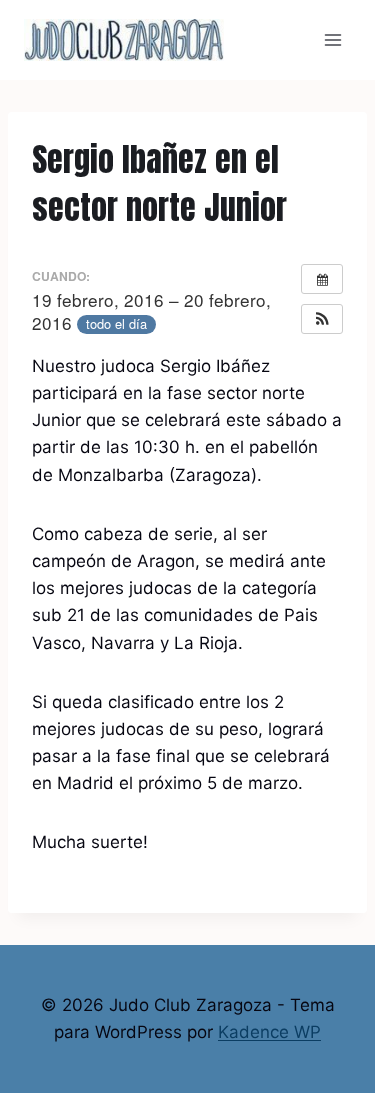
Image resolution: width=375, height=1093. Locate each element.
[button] (322, 319)
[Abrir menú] (332, 39)
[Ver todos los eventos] (322, 279)
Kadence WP (269, 1032)
